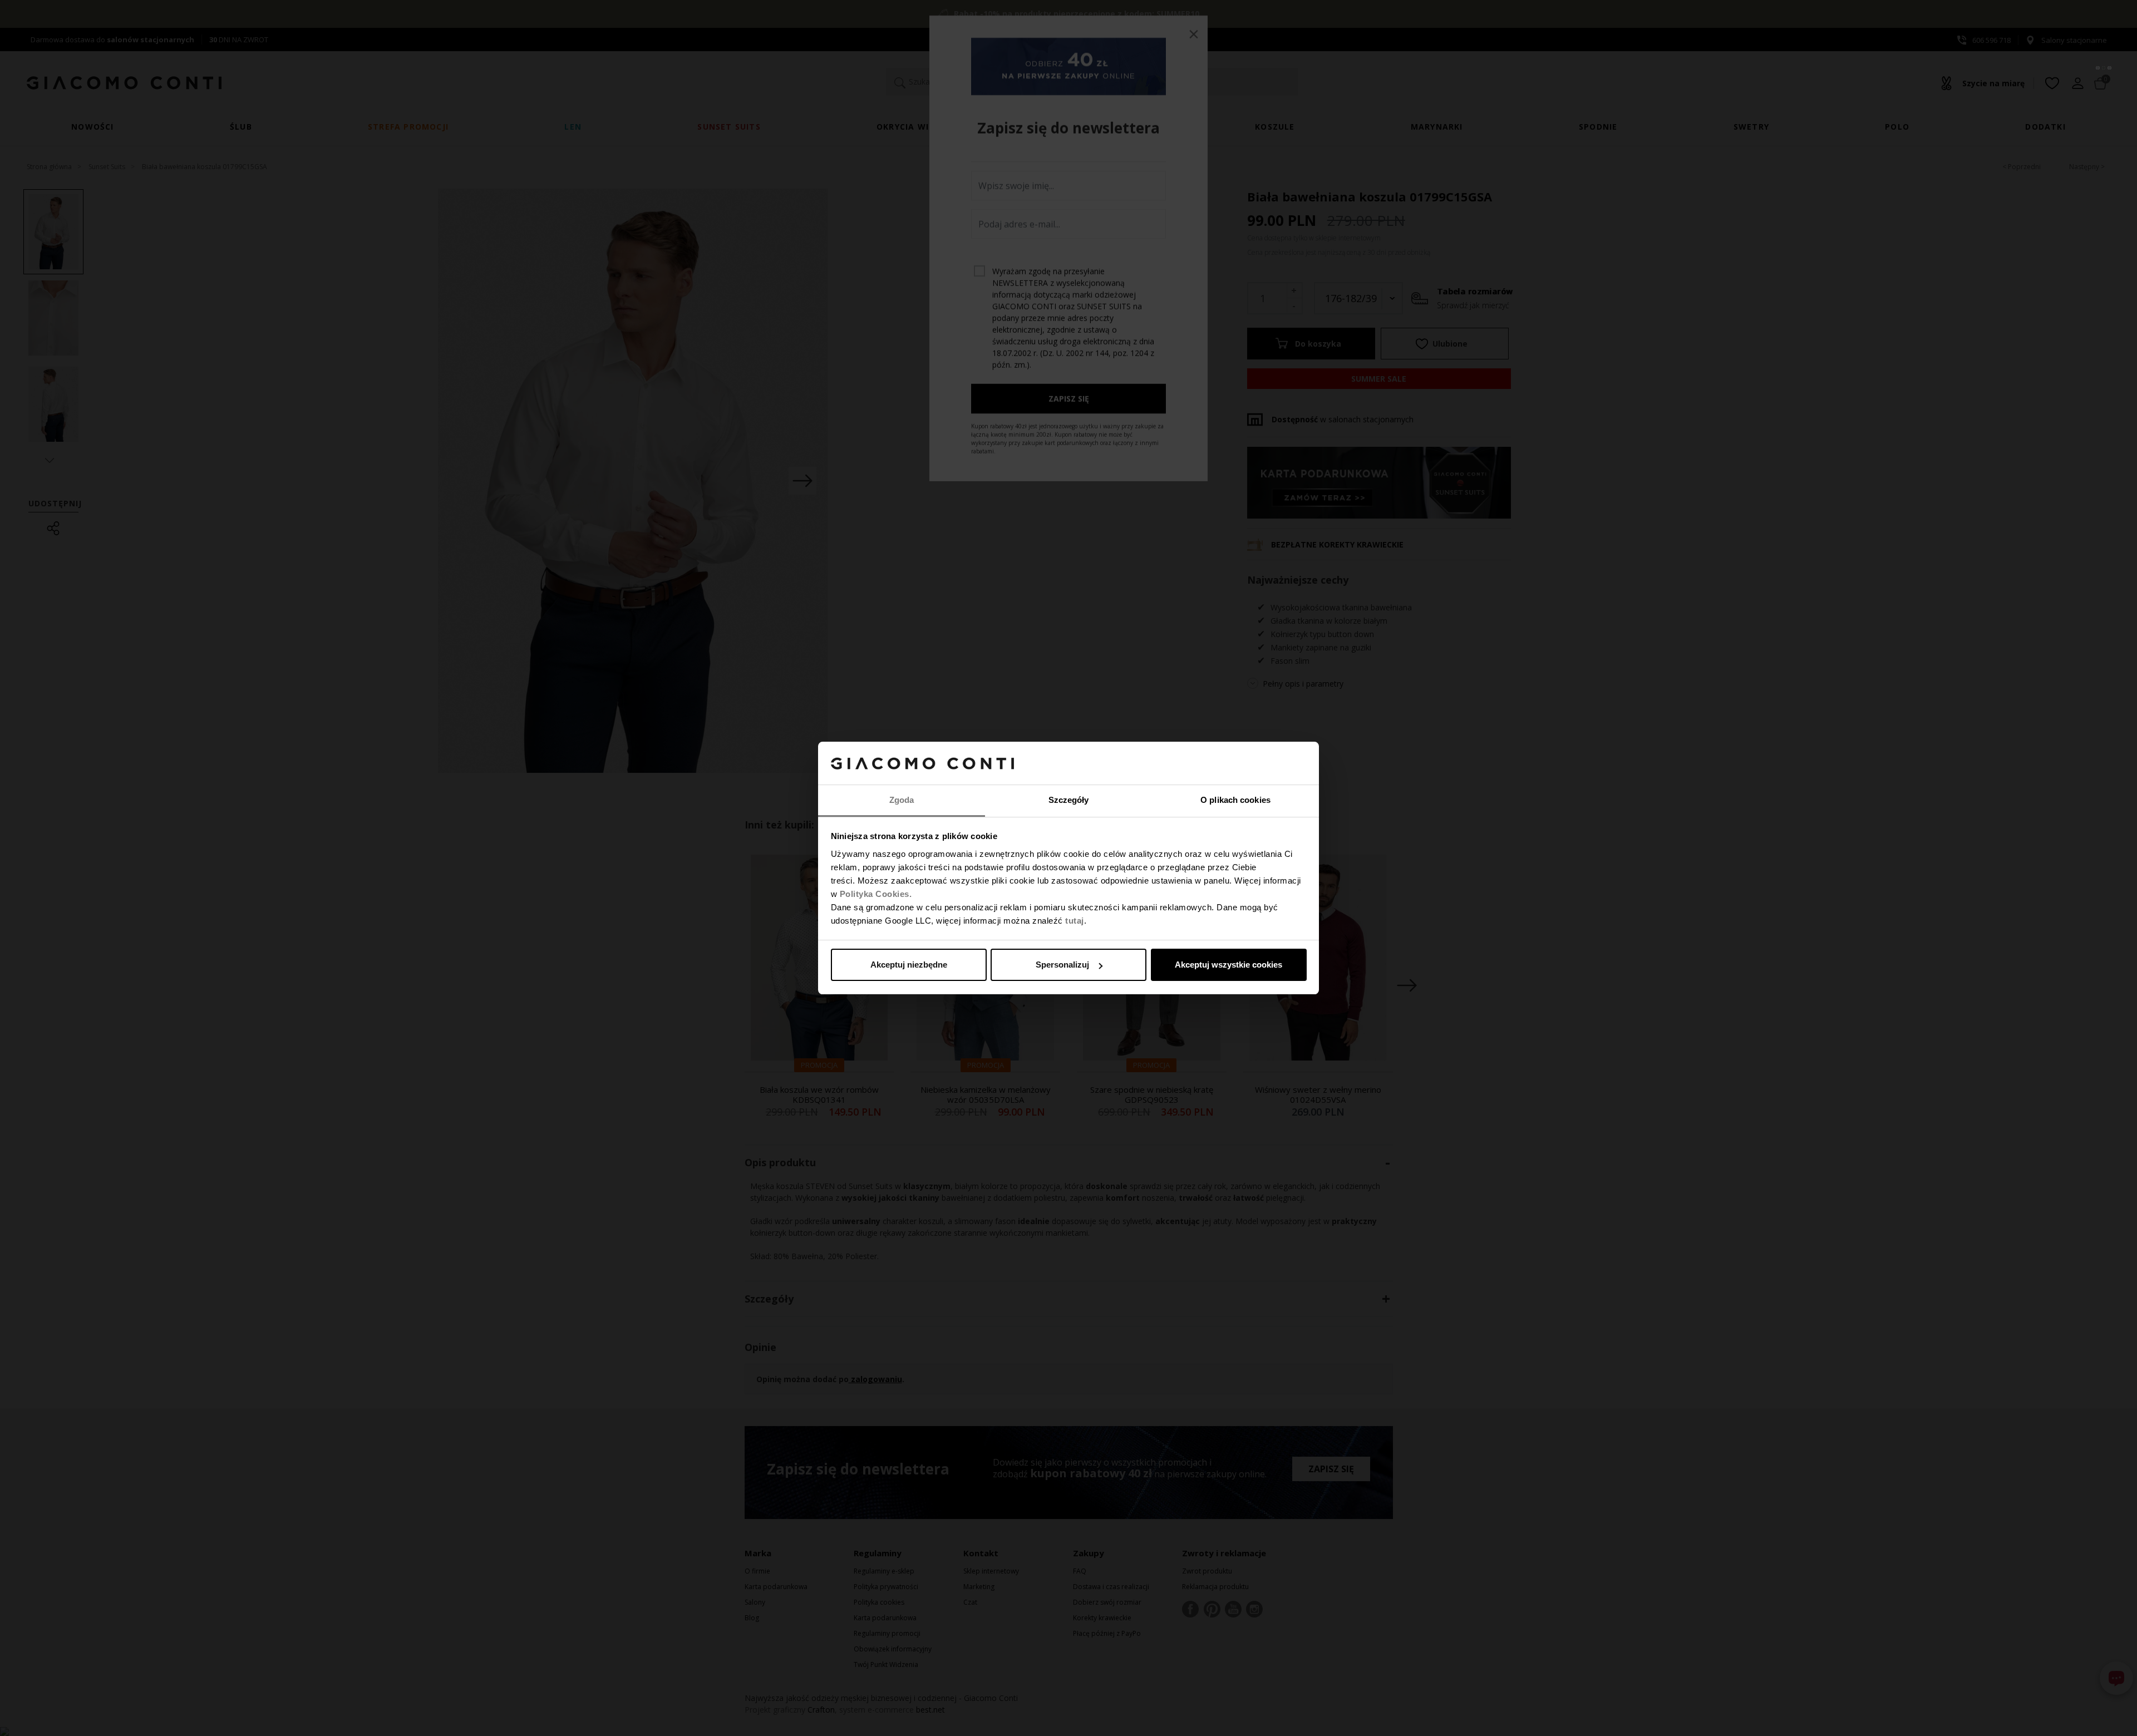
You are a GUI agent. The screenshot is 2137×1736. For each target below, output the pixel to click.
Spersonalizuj (1062, 965)
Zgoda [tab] (902, 800)
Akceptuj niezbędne (909, 965)
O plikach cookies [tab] (1235, 800)
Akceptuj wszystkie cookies (1228, 965)
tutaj (1075, 921)
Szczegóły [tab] (1069, 800)
